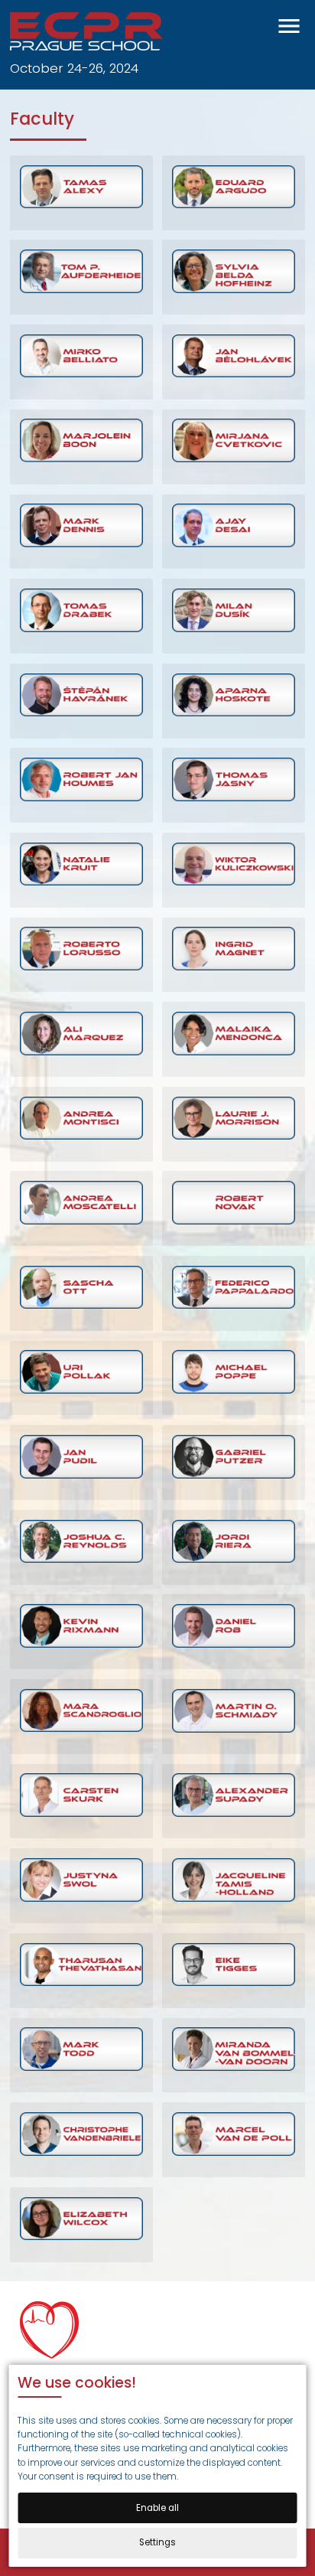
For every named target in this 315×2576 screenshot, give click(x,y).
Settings (157, 2542)
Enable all (157, 2508)
